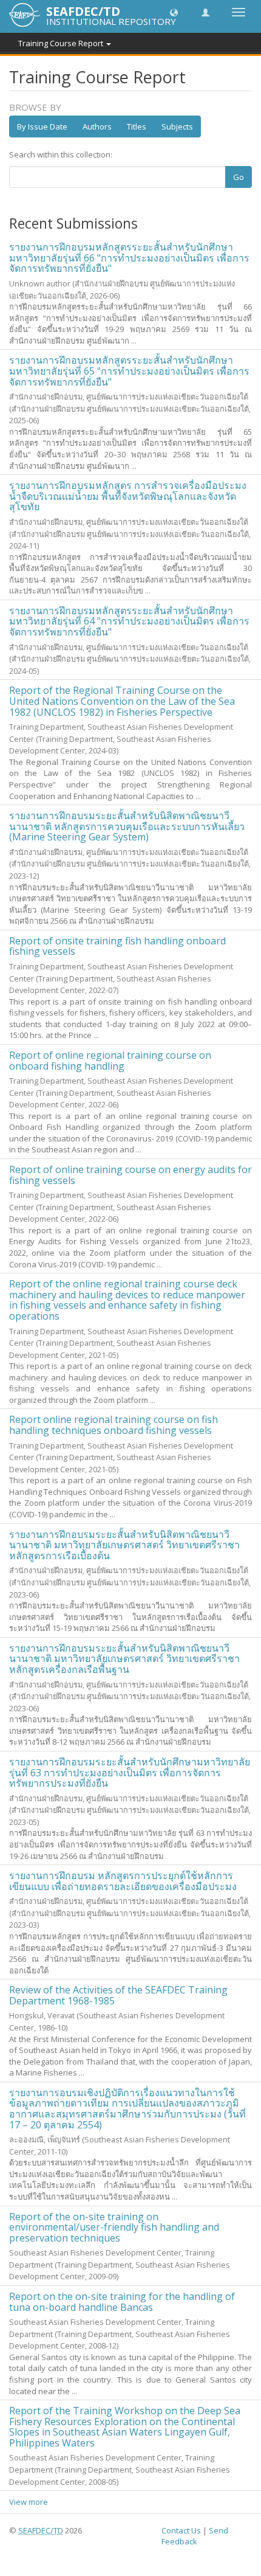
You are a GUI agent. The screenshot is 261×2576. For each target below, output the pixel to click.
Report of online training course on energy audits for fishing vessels (130, 1175)
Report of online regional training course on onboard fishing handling (110, 1061)
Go (239, 177)
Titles (137, 126)
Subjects (177, 126)
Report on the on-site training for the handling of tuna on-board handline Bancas (122, 2302)
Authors (97, 126)
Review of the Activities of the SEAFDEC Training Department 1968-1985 (118, 1995)
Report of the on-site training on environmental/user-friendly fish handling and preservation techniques (114, 2227)
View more (29, 2502)
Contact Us (181, 2530)
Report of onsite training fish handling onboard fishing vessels (117, 946)
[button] (174, 12)
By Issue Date (42, 126)
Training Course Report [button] (62, 43)
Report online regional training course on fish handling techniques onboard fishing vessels (114, 1425)
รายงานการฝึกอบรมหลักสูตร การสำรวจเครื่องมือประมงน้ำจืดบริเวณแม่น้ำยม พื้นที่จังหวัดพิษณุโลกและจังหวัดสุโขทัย (128, 496)
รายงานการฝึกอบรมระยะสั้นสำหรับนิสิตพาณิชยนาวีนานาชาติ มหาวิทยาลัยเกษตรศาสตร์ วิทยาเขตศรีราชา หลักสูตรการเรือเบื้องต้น (124, 1545)
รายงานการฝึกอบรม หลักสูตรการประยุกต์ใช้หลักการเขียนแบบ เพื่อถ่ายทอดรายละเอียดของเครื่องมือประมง (123, 1881)
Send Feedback (195, 2536)
